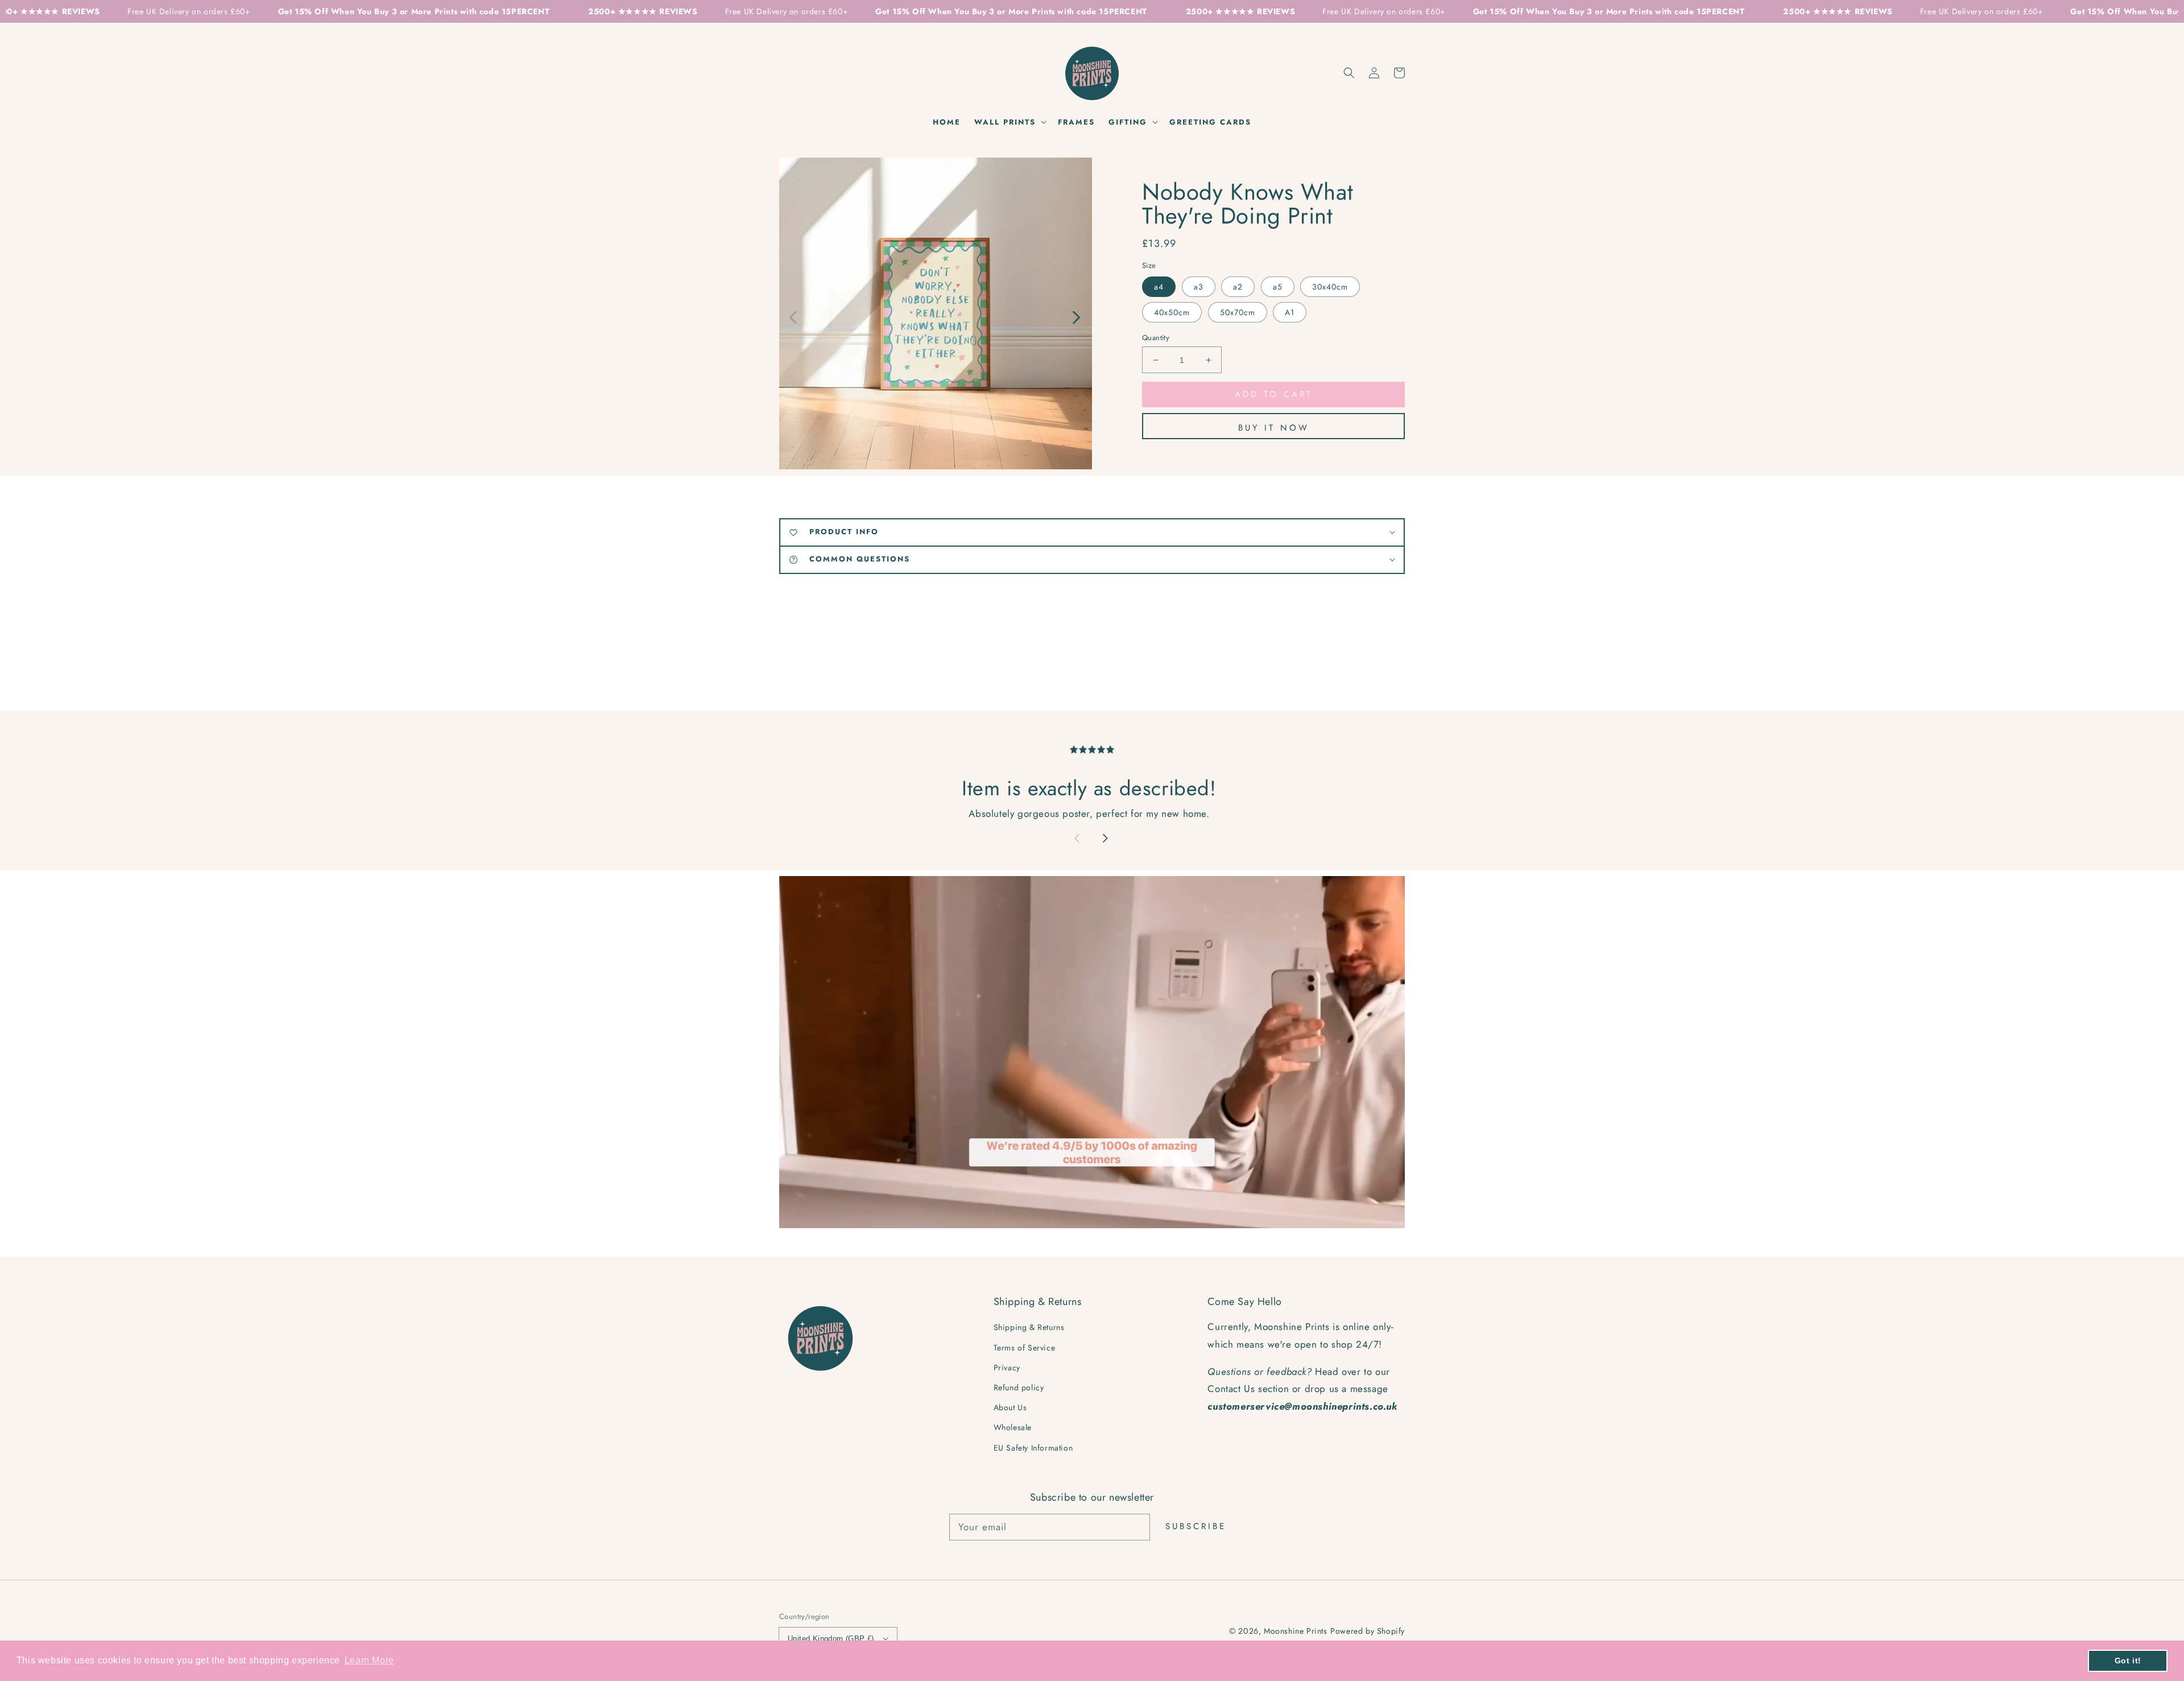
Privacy (1007, 1368)
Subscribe (1196, 1526)
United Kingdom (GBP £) (831, 1639)
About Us (1010, 1407)
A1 (1290, 312)
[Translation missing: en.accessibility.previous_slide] (794, 316)
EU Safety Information (1033, 1448)
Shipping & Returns (1029, 1327)
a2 (1238, 287)
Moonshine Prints (1296, 1631)
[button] (1349, 73)
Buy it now (1274, 428)
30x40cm (1330, 287)
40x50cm (1172, 312)
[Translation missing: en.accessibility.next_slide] (1076, 316)
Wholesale (1013, 1427)
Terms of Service (1025, 1348)
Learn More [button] (369, 1660)
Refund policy (1019, 1387)
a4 (1159, 287)
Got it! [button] (2128, 1661)
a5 (1278, 287)
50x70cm (1238, 312)
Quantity (1156, 338)
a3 (1199, 287)
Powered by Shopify (1368, 1631)
